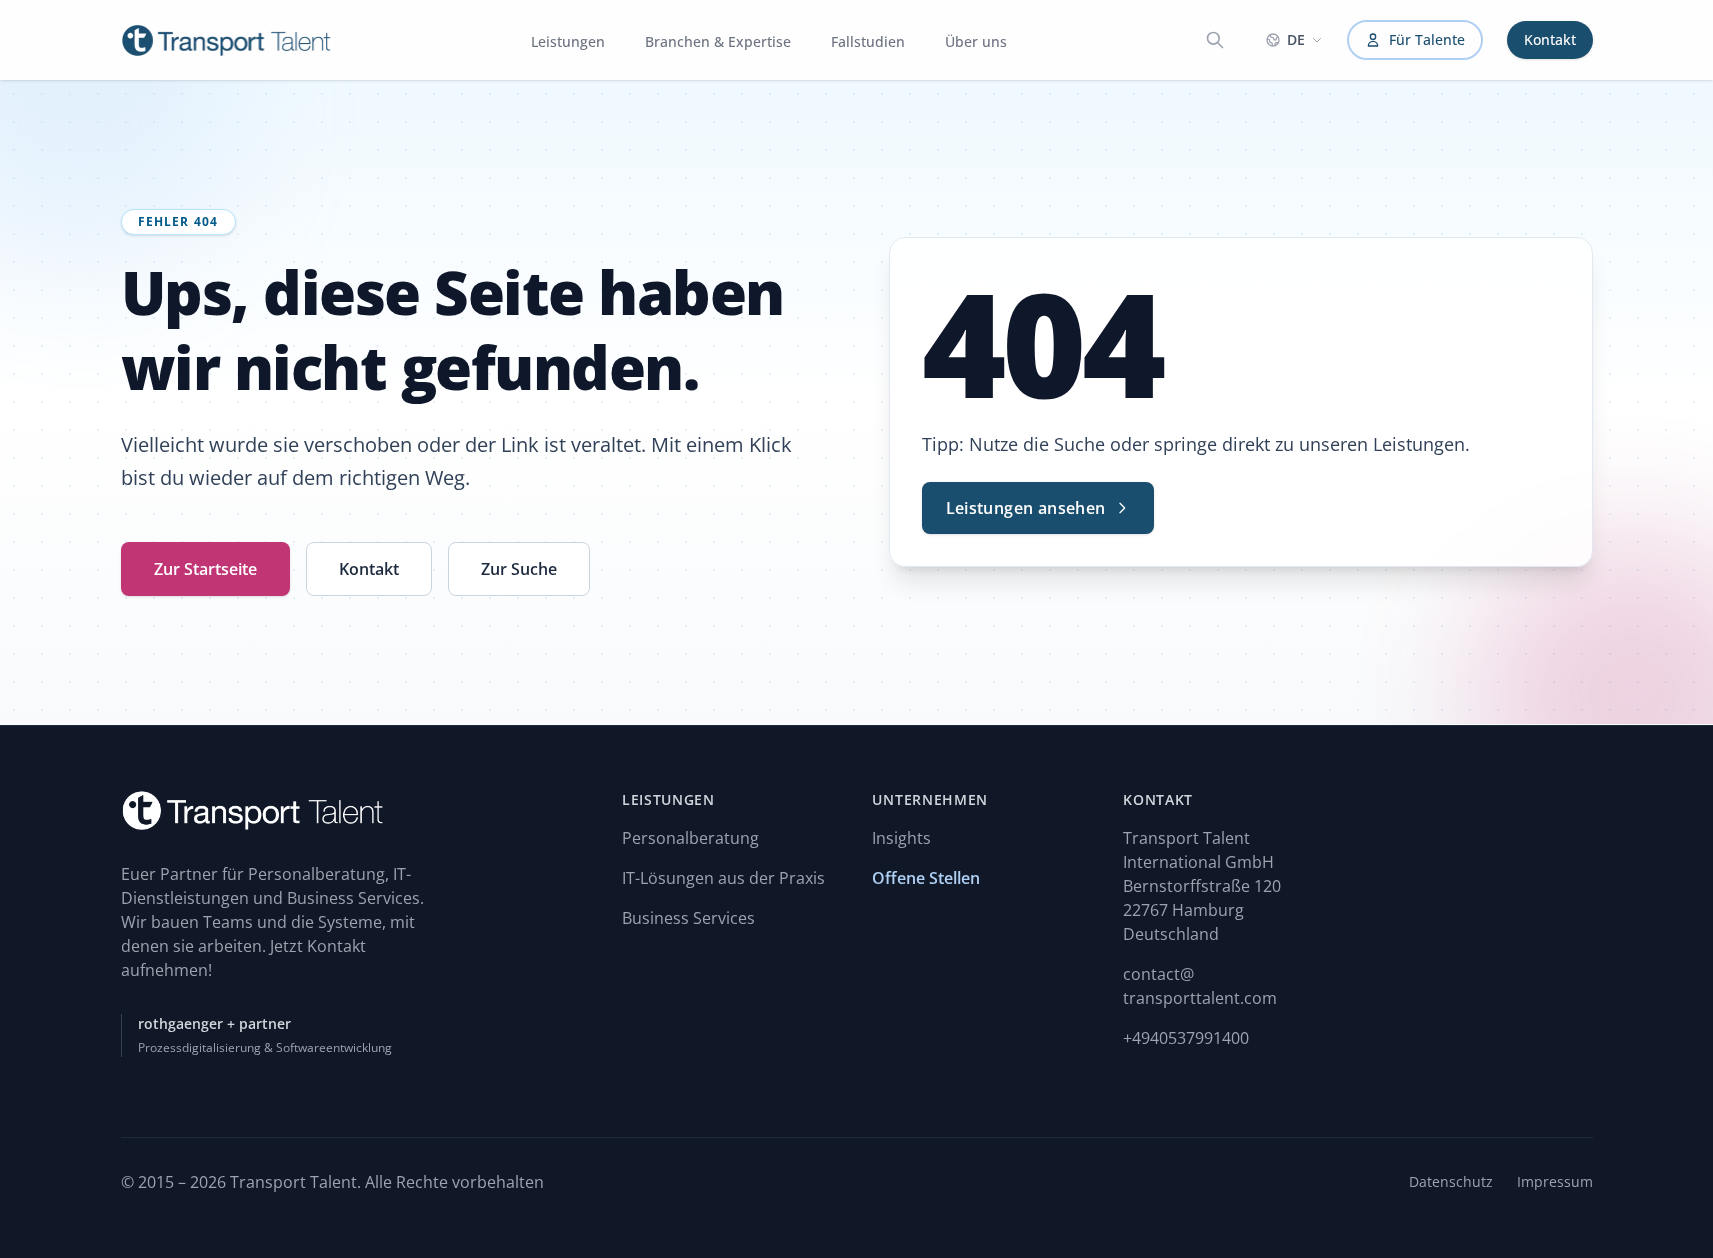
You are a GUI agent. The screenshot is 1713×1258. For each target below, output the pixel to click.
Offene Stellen (926, 878)
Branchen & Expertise (718, 41)
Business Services (688, 918)
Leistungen (568, 41)
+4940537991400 (1186, 1038)
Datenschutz (1451, 1181)
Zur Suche (519, 569)
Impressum (1555, 1181)
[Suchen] (1215, 40)
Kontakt (1550, 39)
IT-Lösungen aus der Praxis (723, 878)
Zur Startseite (205, 569)
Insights (901, 838)
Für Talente (1427, 39)
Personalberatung (690, 838)
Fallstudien (868, 41)
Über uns (976, 41)
